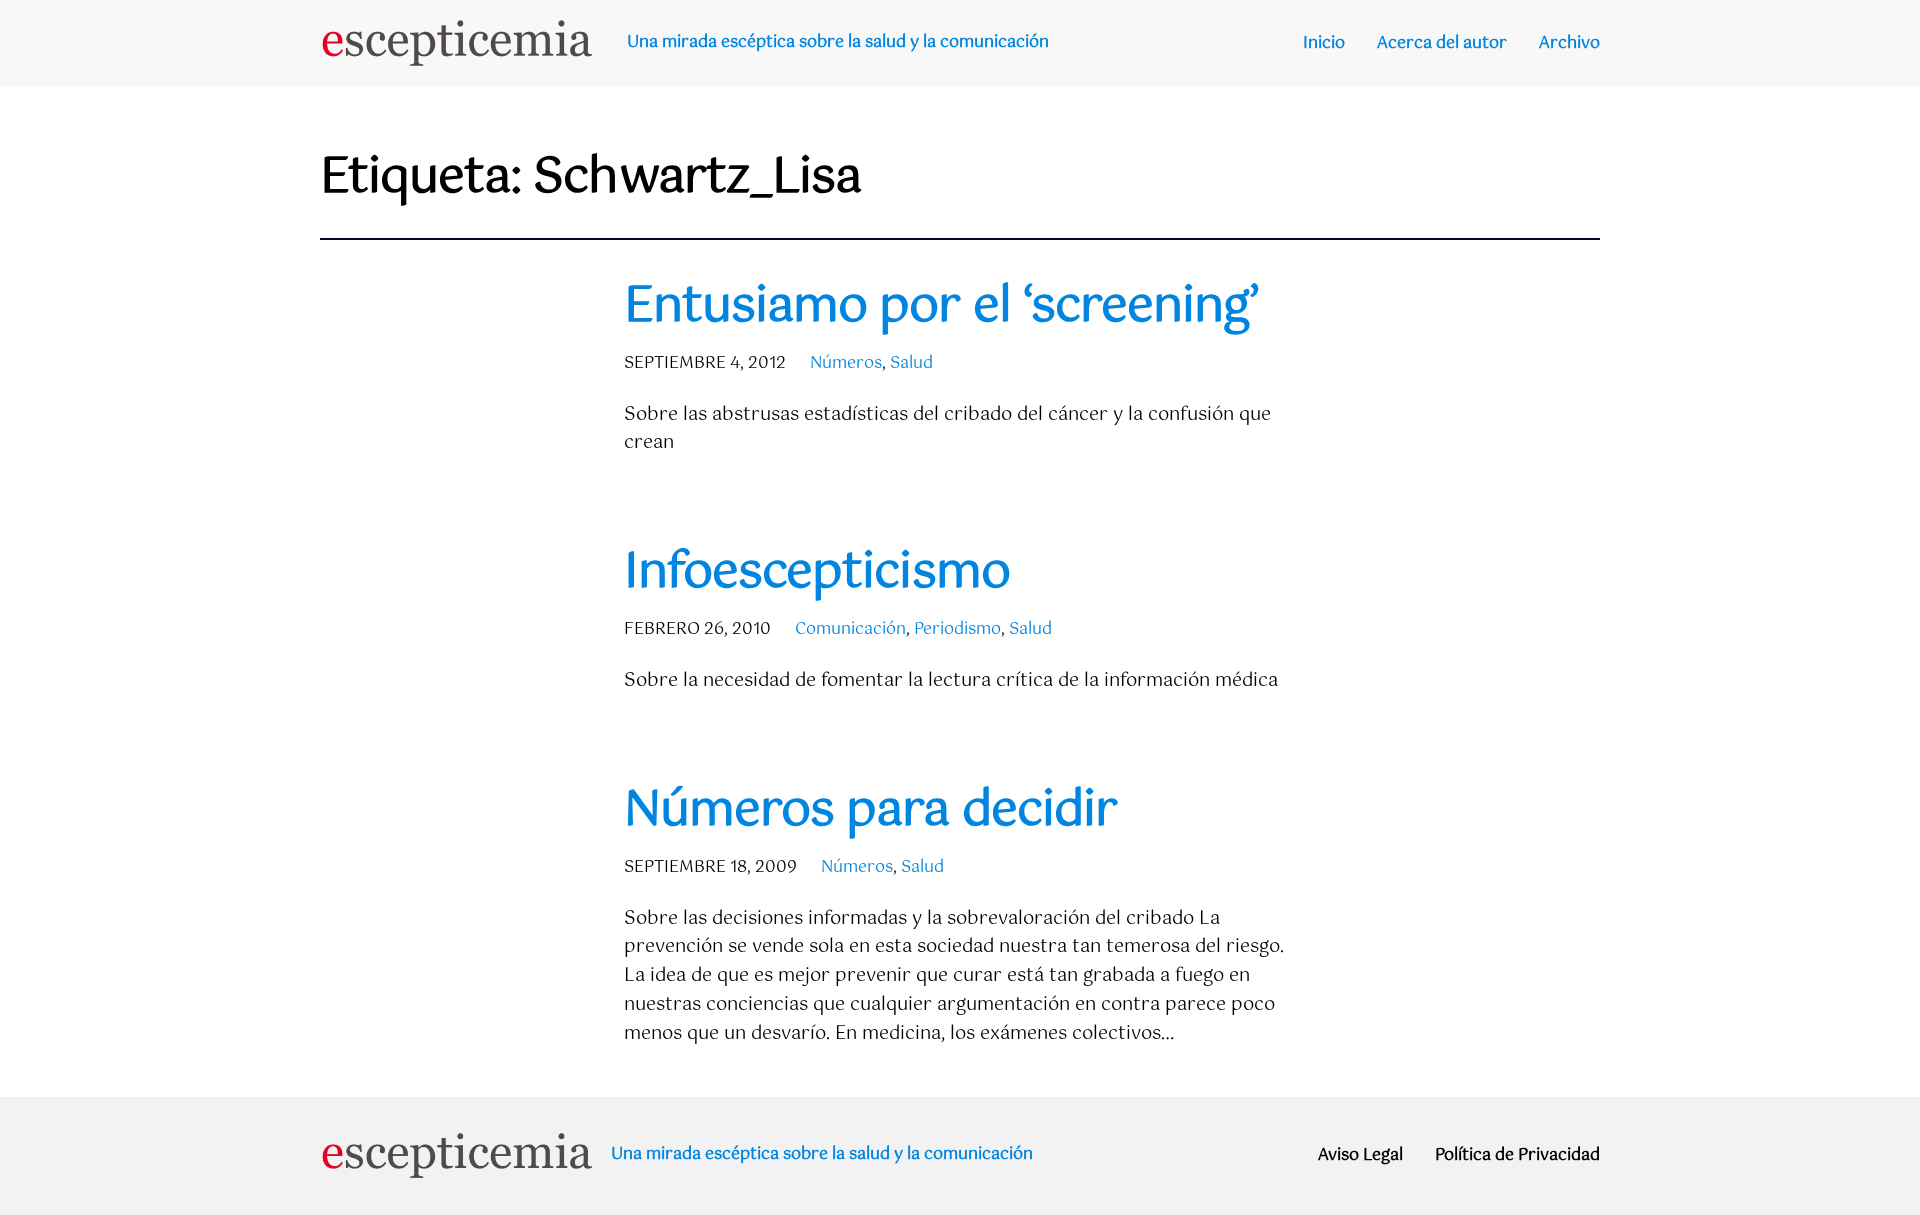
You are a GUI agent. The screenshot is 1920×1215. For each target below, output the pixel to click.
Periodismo (957, 629)
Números (846, 363)
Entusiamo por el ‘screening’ (941, 307)
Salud (911, 363)
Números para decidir (870, 811)
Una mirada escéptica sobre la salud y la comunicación (838, 42)
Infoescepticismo (817, 573)
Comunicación (850, 629)
